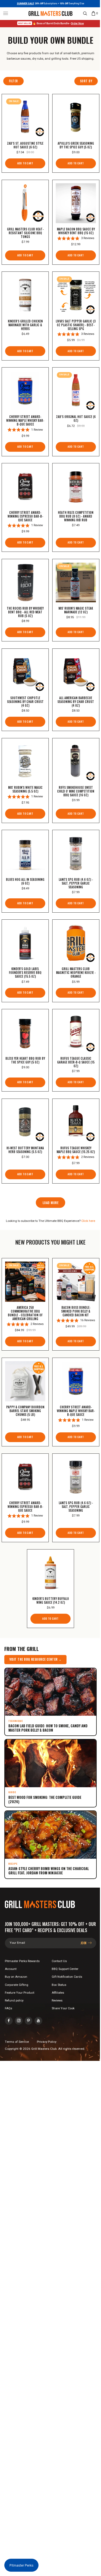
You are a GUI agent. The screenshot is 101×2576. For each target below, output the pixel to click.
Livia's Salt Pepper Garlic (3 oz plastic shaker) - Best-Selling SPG (76, 325)
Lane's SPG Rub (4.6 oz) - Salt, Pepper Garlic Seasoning (76, 883)
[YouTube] (38, 2021)
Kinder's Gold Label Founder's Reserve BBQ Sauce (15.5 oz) (25, 973)
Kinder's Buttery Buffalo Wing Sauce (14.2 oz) (51, 1600)
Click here (88, 1221)
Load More (50, 1203)
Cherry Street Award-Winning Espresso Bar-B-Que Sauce (25, 516)
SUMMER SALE (25, 4)
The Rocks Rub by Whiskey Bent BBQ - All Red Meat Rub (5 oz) (25, 612)
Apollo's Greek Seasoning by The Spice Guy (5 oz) (76, 145)
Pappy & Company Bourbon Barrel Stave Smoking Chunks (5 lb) (25, 1411)
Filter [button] (13, 81)
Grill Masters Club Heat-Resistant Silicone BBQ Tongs (25, 233)
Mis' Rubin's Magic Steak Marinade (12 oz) (76, 610)
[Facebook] (9, 2021)
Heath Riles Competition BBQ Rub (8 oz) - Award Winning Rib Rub (76, 516)
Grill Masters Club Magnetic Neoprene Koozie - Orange (76, 973)
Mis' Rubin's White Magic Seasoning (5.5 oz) (25, 789)
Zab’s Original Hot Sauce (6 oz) (76, 419)
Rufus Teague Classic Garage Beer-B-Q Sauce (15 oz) (76, 1062)
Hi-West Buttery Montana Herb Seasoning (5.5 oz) (25, 1150)
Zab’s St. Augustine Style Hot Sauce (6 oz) (25, 145)
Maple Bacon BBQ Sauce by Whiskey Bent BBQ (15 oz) (76, 231)
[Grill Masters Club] (50, 13)
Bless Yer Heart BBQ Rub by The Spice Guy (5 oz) (25, 1060)
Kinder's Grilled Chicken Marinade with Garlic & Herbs (25, 325)
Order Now (77, 23)
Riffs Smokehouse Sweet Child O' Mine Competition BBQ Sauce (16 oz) (76, 791)
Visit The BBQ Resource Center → (36, 1659)
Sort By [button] (86, 81)
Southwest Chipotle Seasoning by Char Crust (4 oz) (25, 702)
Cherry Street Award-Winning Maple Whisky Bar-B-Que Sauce (25, 420)
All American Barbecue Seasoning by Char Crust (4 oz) (76, 702)
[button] (6, 13)
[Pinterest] (29, 2021)
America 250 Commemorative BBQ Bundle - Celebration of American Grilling (25, 1313)
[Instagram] (19, 2021)
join (84, 1943)
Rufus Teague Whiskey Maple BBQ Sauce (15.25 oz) (76, 1150)
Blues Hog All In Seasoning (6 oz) (25, 881)
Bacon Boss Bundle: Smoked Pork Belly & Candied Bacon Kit (76, 1311)
